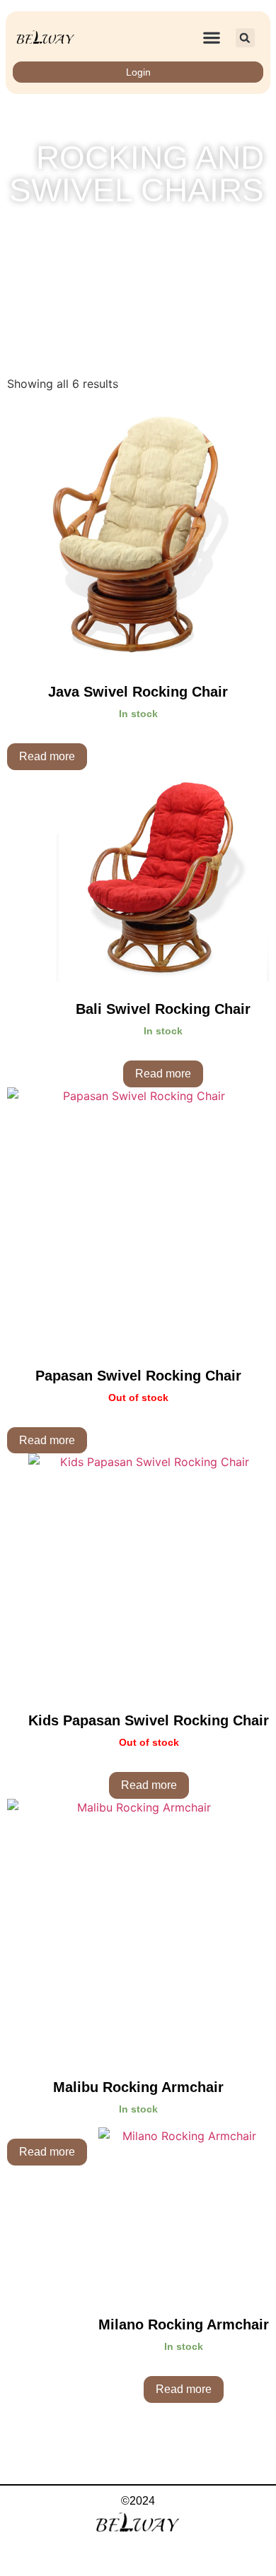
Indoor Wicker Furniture (130, 229)
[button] (211, 38)
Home (44, 229)
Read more (47, 756)
